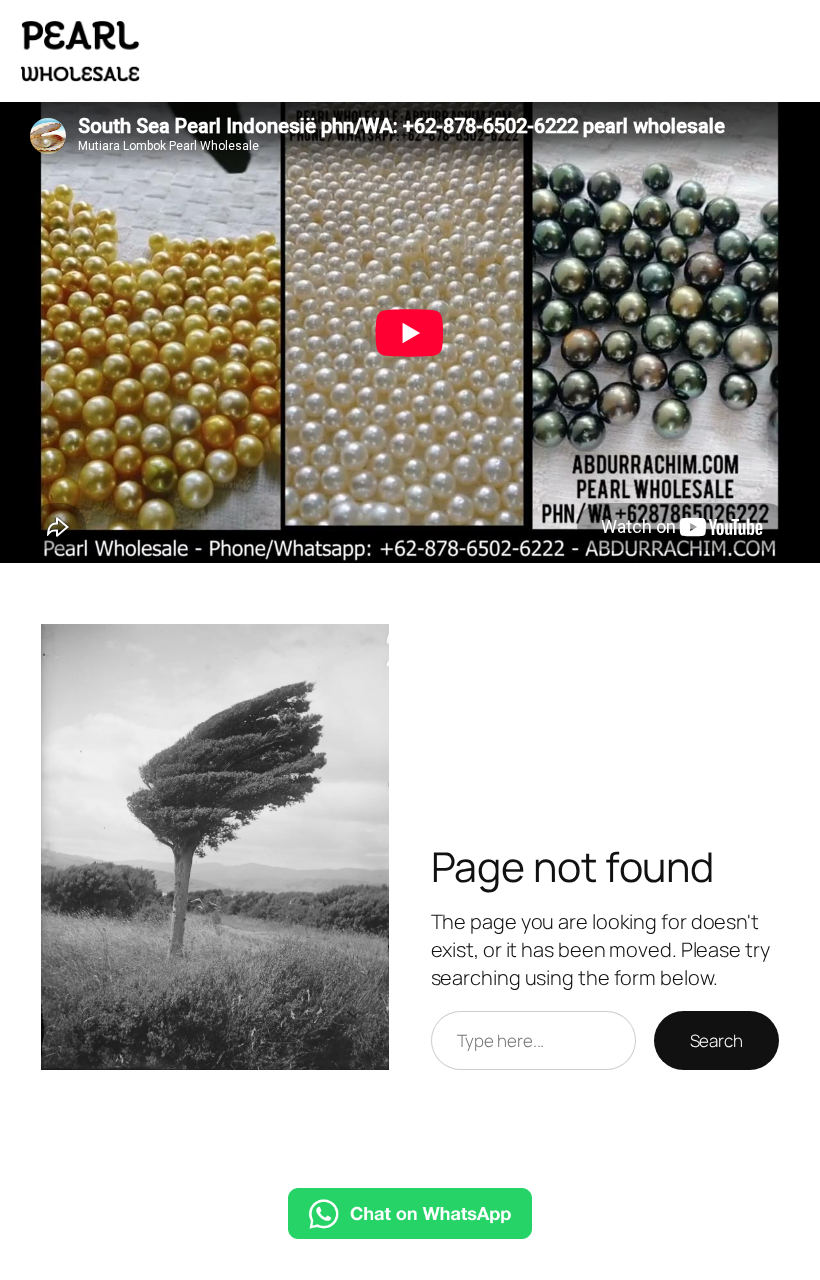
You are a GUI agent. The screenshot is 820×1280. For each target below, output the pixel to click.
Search (716, 1040)
